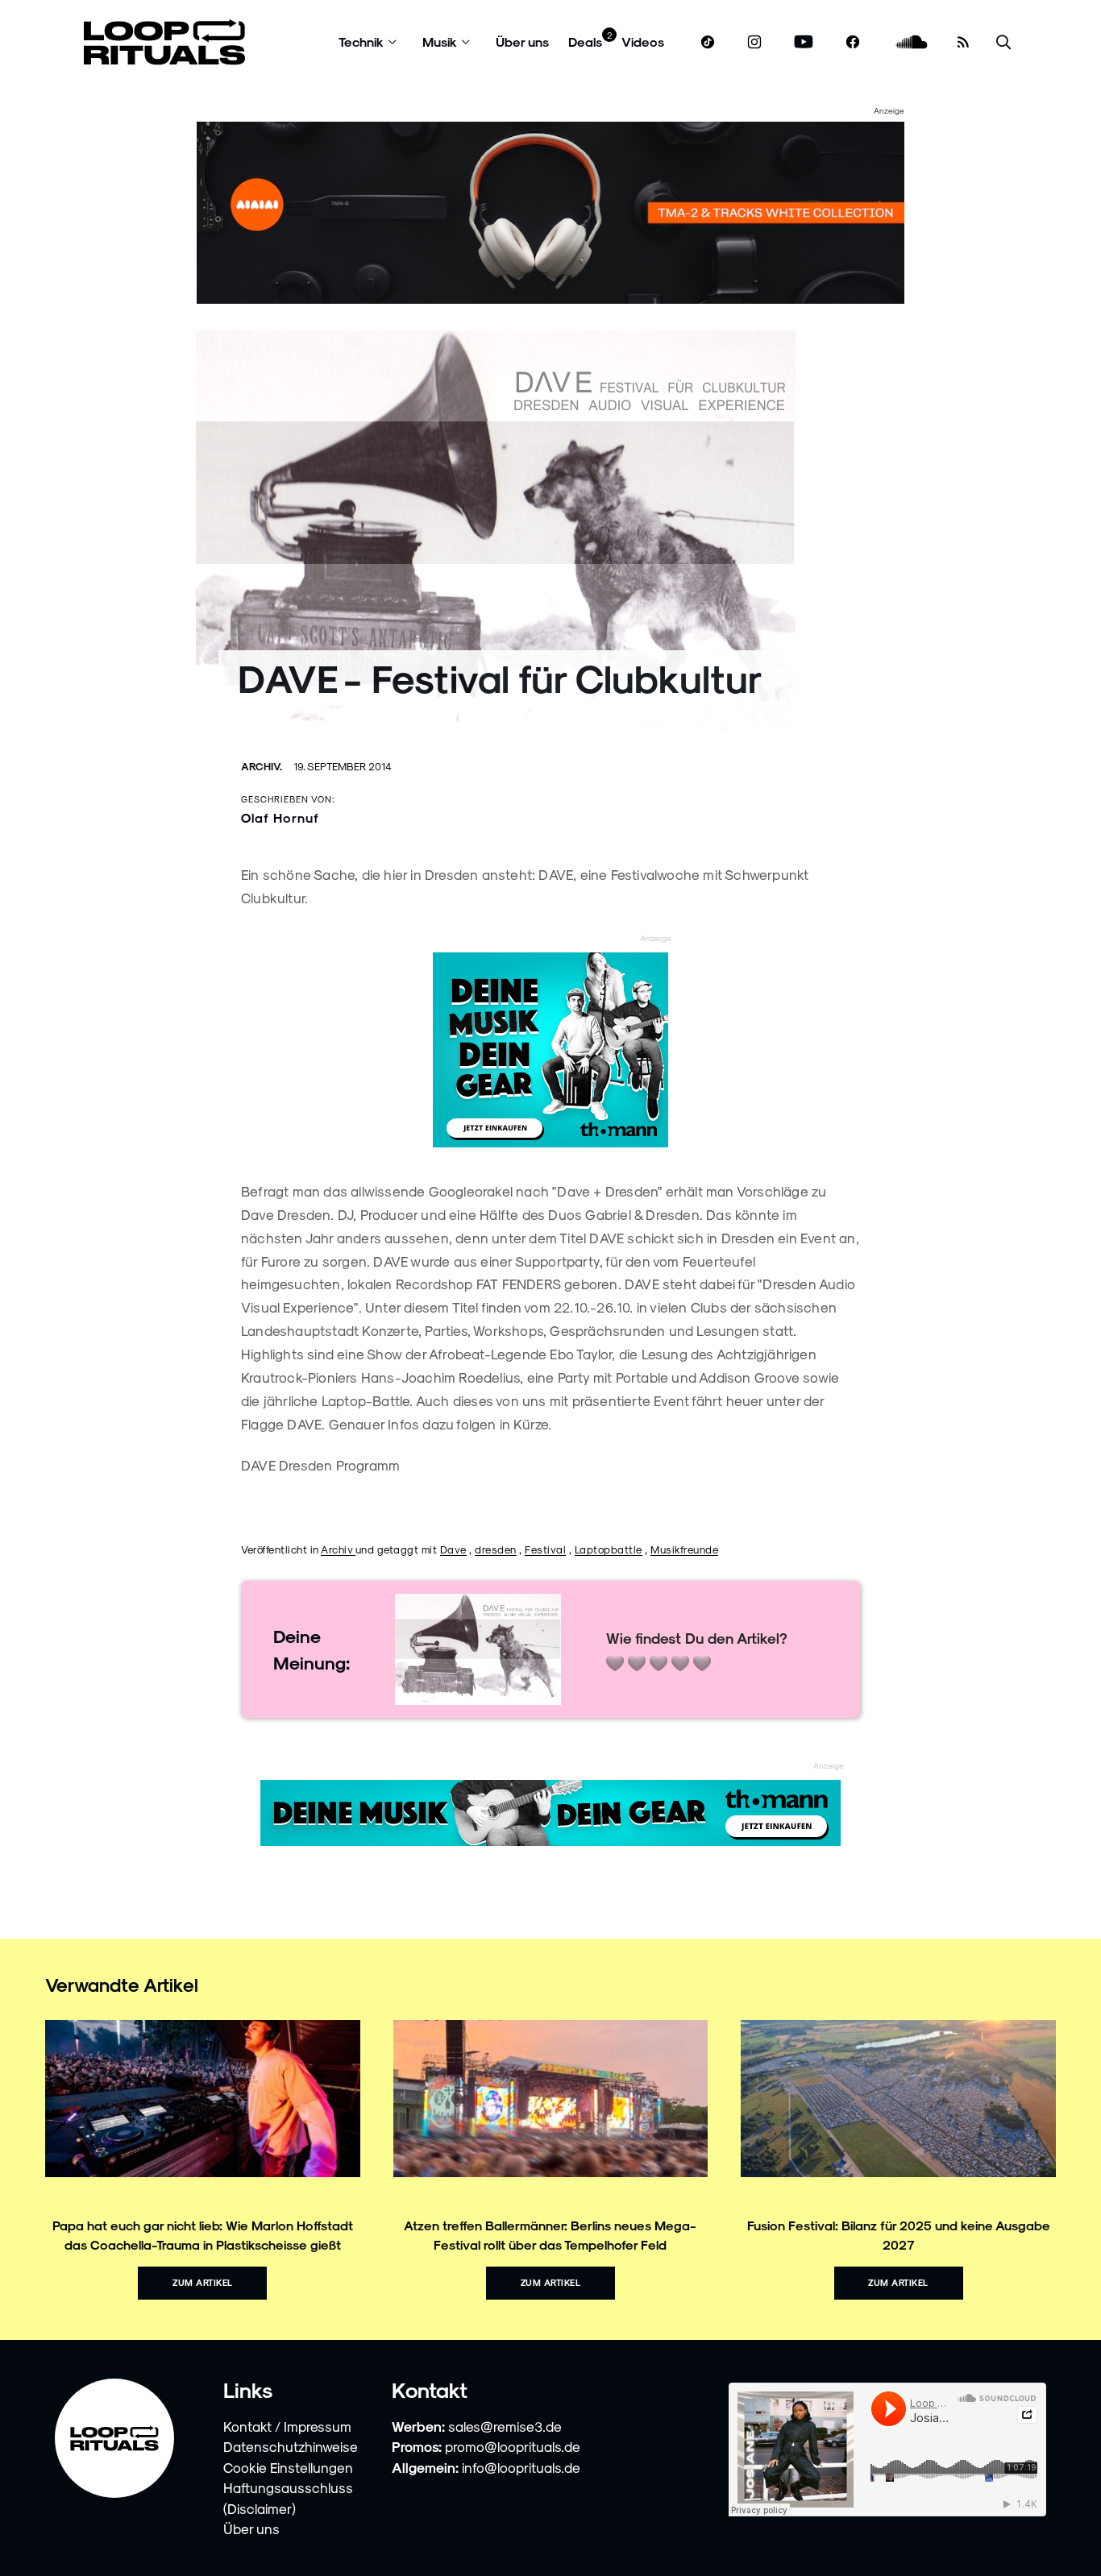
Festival (545, 1549)
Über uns (522, 41)
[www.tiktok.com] (708, 42)
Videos (643, 41)
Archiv (338, 1549)
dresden (496, 1549)
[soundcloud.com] (912, 42)
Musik (440, 41)
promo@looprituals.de (513, 2446)
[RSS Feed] (963, 42)
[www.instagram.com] (754, 42)
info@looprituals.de (521, 2467)
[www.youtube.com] (804, 42)
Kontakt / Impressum (287, 2426)
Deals (585, 41)
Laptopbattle (609, 1549)
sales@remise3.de (505, 2426)
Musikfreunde (684, 1549)
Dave (453, 1549)
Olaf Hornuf (280, 817)
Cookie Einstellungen (288, 2467)
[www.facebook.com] (853, 42)
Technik (361, 41)
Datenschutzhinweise (291, 2446)
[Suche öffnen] (1003, 42)
